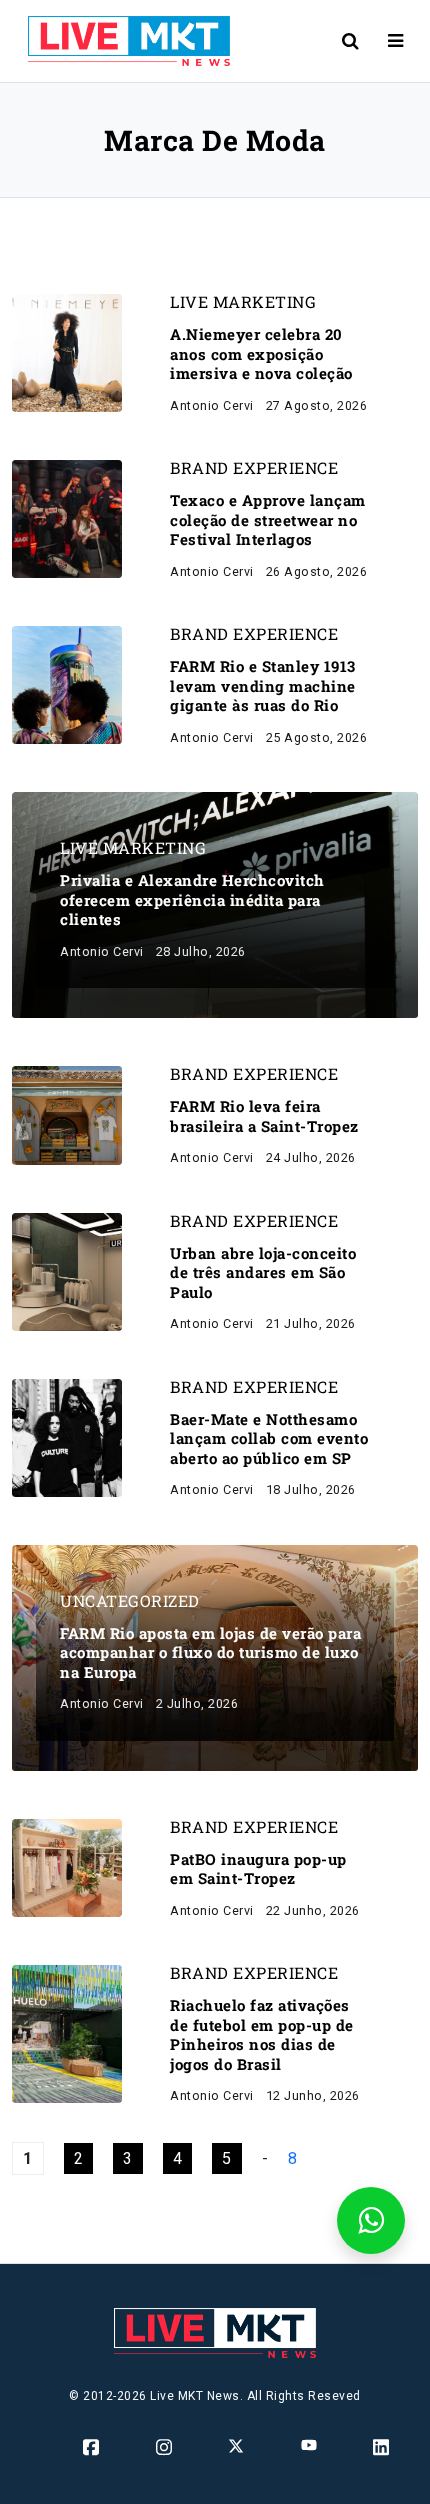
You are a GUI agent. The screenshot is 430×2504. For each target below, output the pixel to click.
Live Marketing (243, 302)
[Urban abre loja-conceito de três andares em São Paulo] (67, 1270)
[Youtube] (310, 2444)
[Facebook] (92, 2446)
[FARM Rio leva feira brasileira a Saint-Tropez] (67, 1114)
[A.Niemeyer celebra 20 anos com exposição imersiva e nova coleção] (67, 351)
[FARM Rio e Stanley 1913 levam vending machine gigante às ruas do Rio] (67, 683)
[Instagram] (165, 2446)
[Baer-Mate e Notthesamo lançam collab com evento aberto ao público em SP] (67, 1436)
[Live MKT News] (121, 41)
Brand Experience (254, 468)
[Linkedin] (382, 2446)
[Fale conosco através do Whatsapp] (371, 2220)
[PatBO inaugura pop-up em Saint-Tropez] (67, 1866)
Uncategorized (130, 1601)
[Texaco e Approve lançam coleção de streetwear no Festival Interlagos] (67, 517)
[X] (237, 2445)
